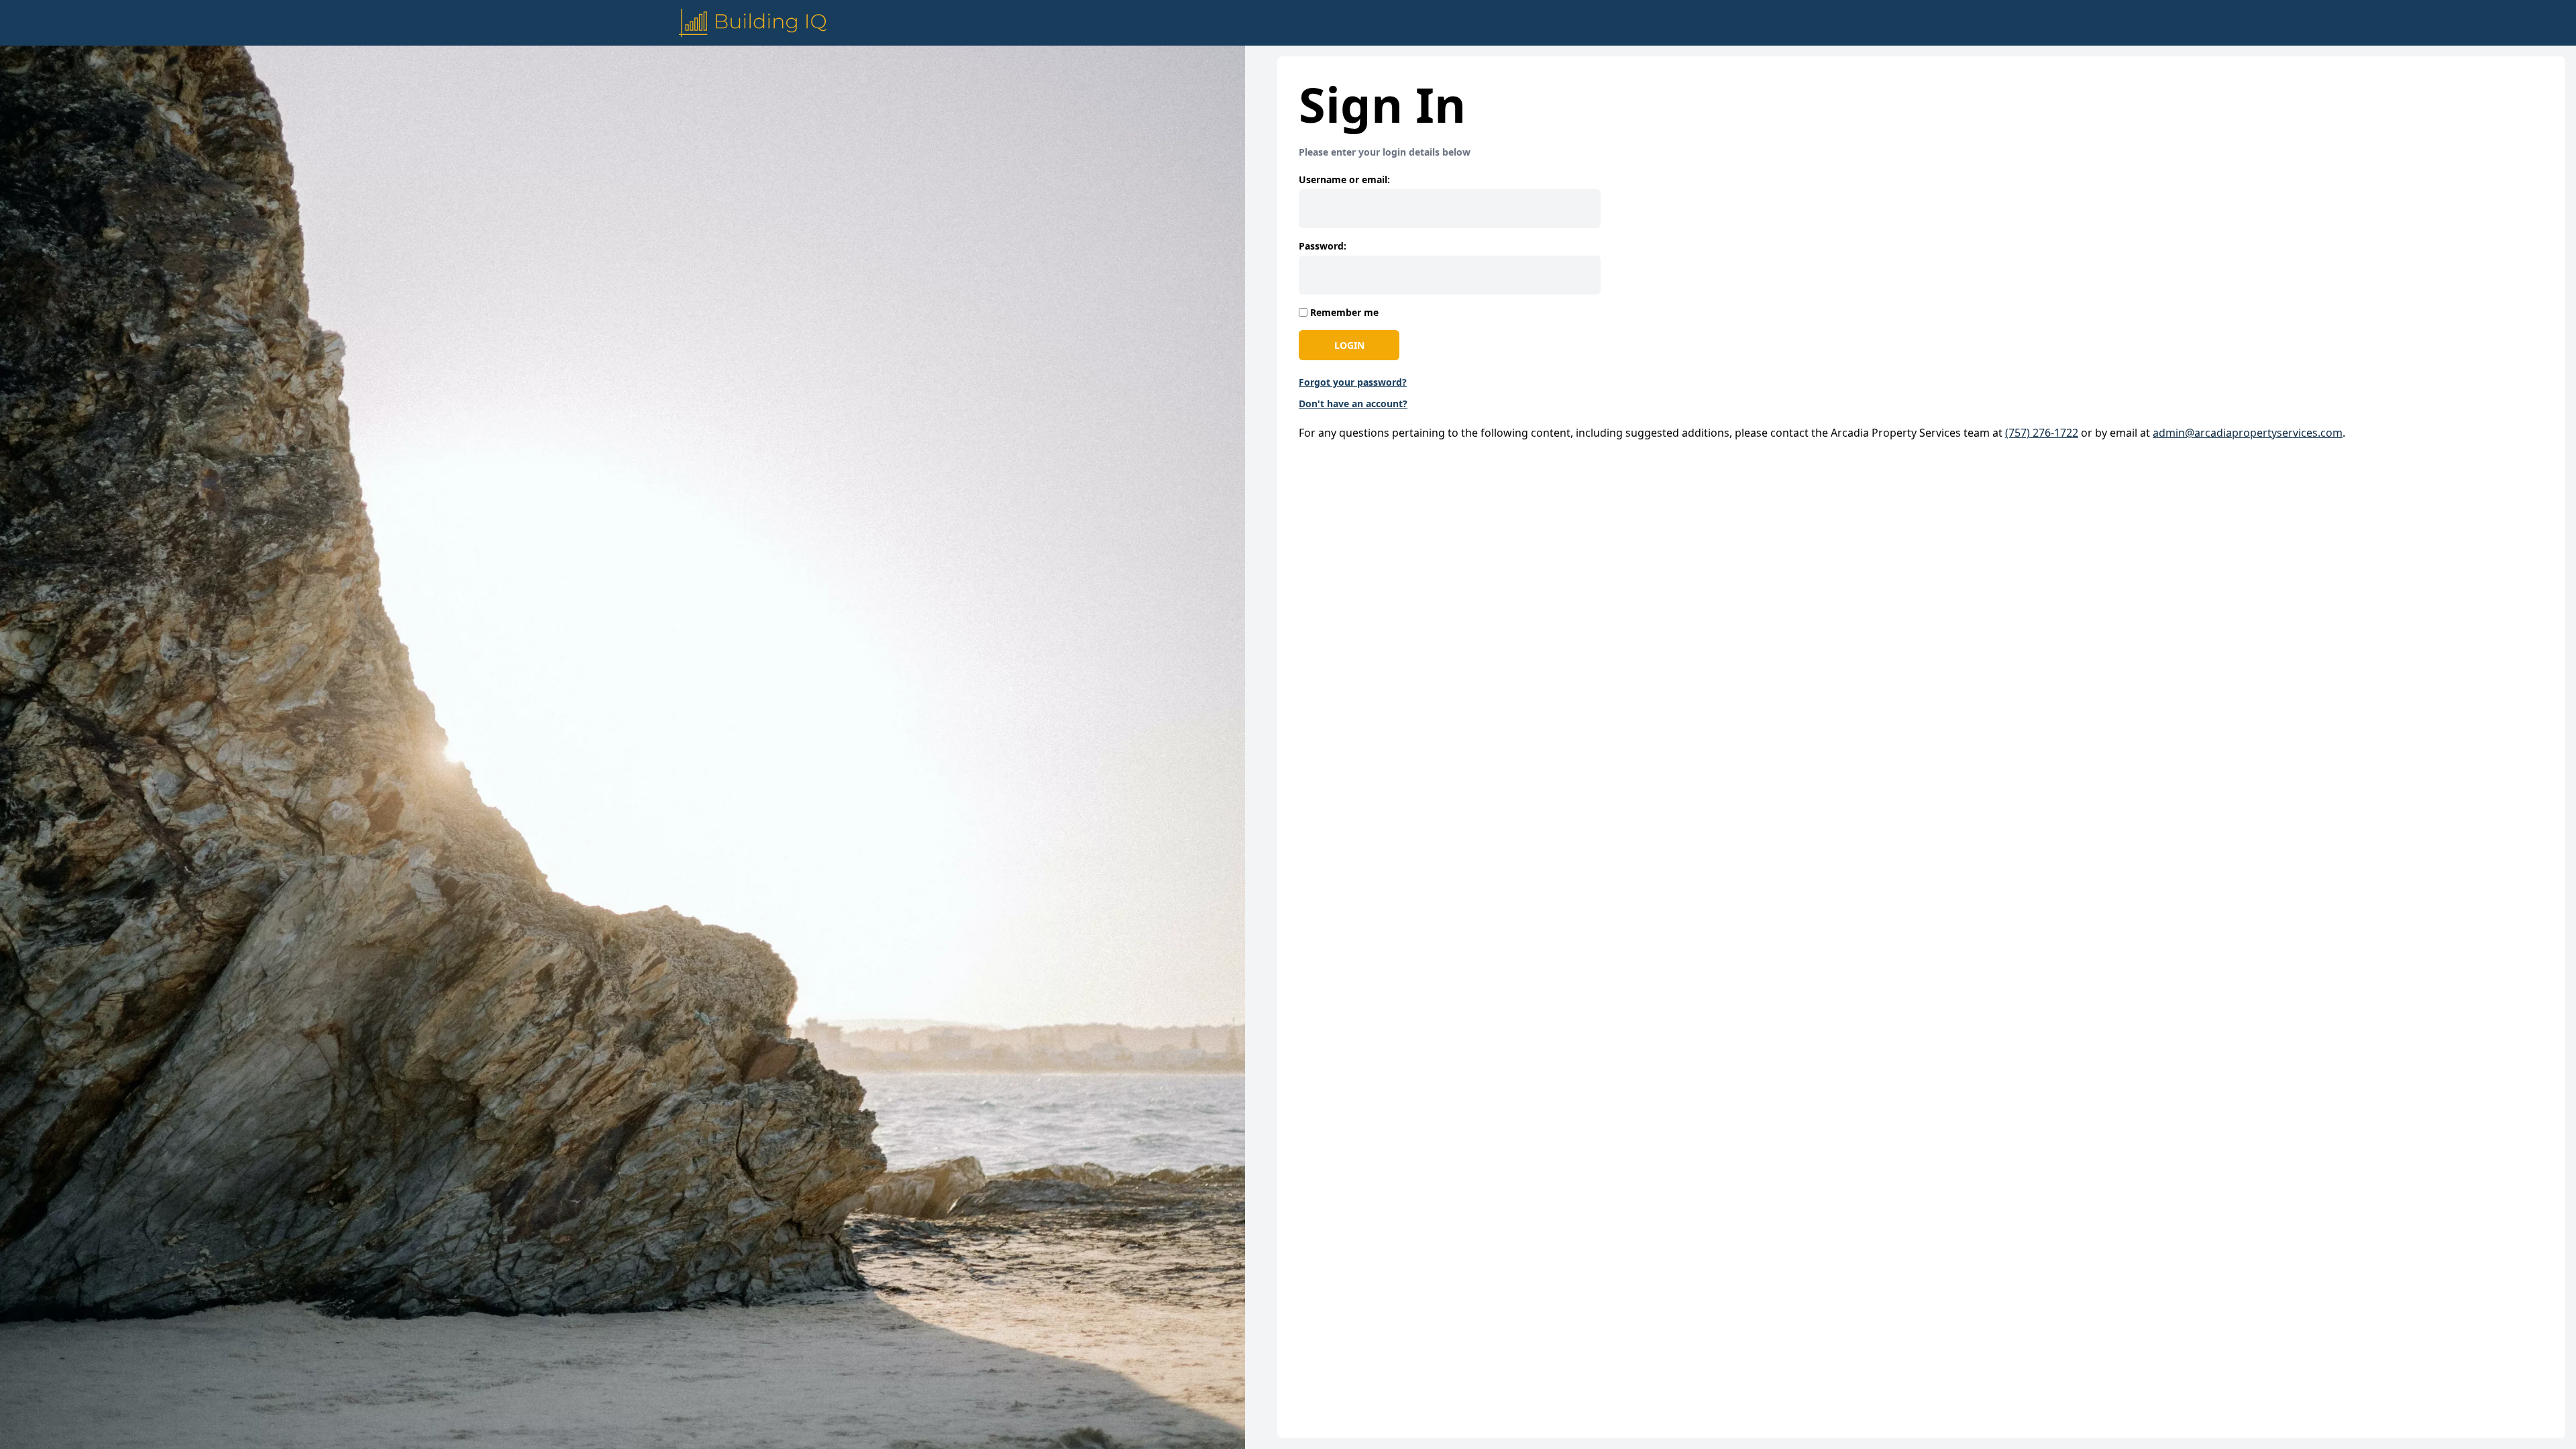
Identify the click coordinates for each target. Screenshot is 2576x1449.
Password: (1323, 246)
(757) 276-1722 (2042, 433)
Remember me (1344, 312)
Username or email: (1344, 179)
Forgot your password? (1353, 382)
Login (1349, 345)
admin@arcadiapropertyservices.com (2248, 433)
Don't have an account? (1353, 404)
